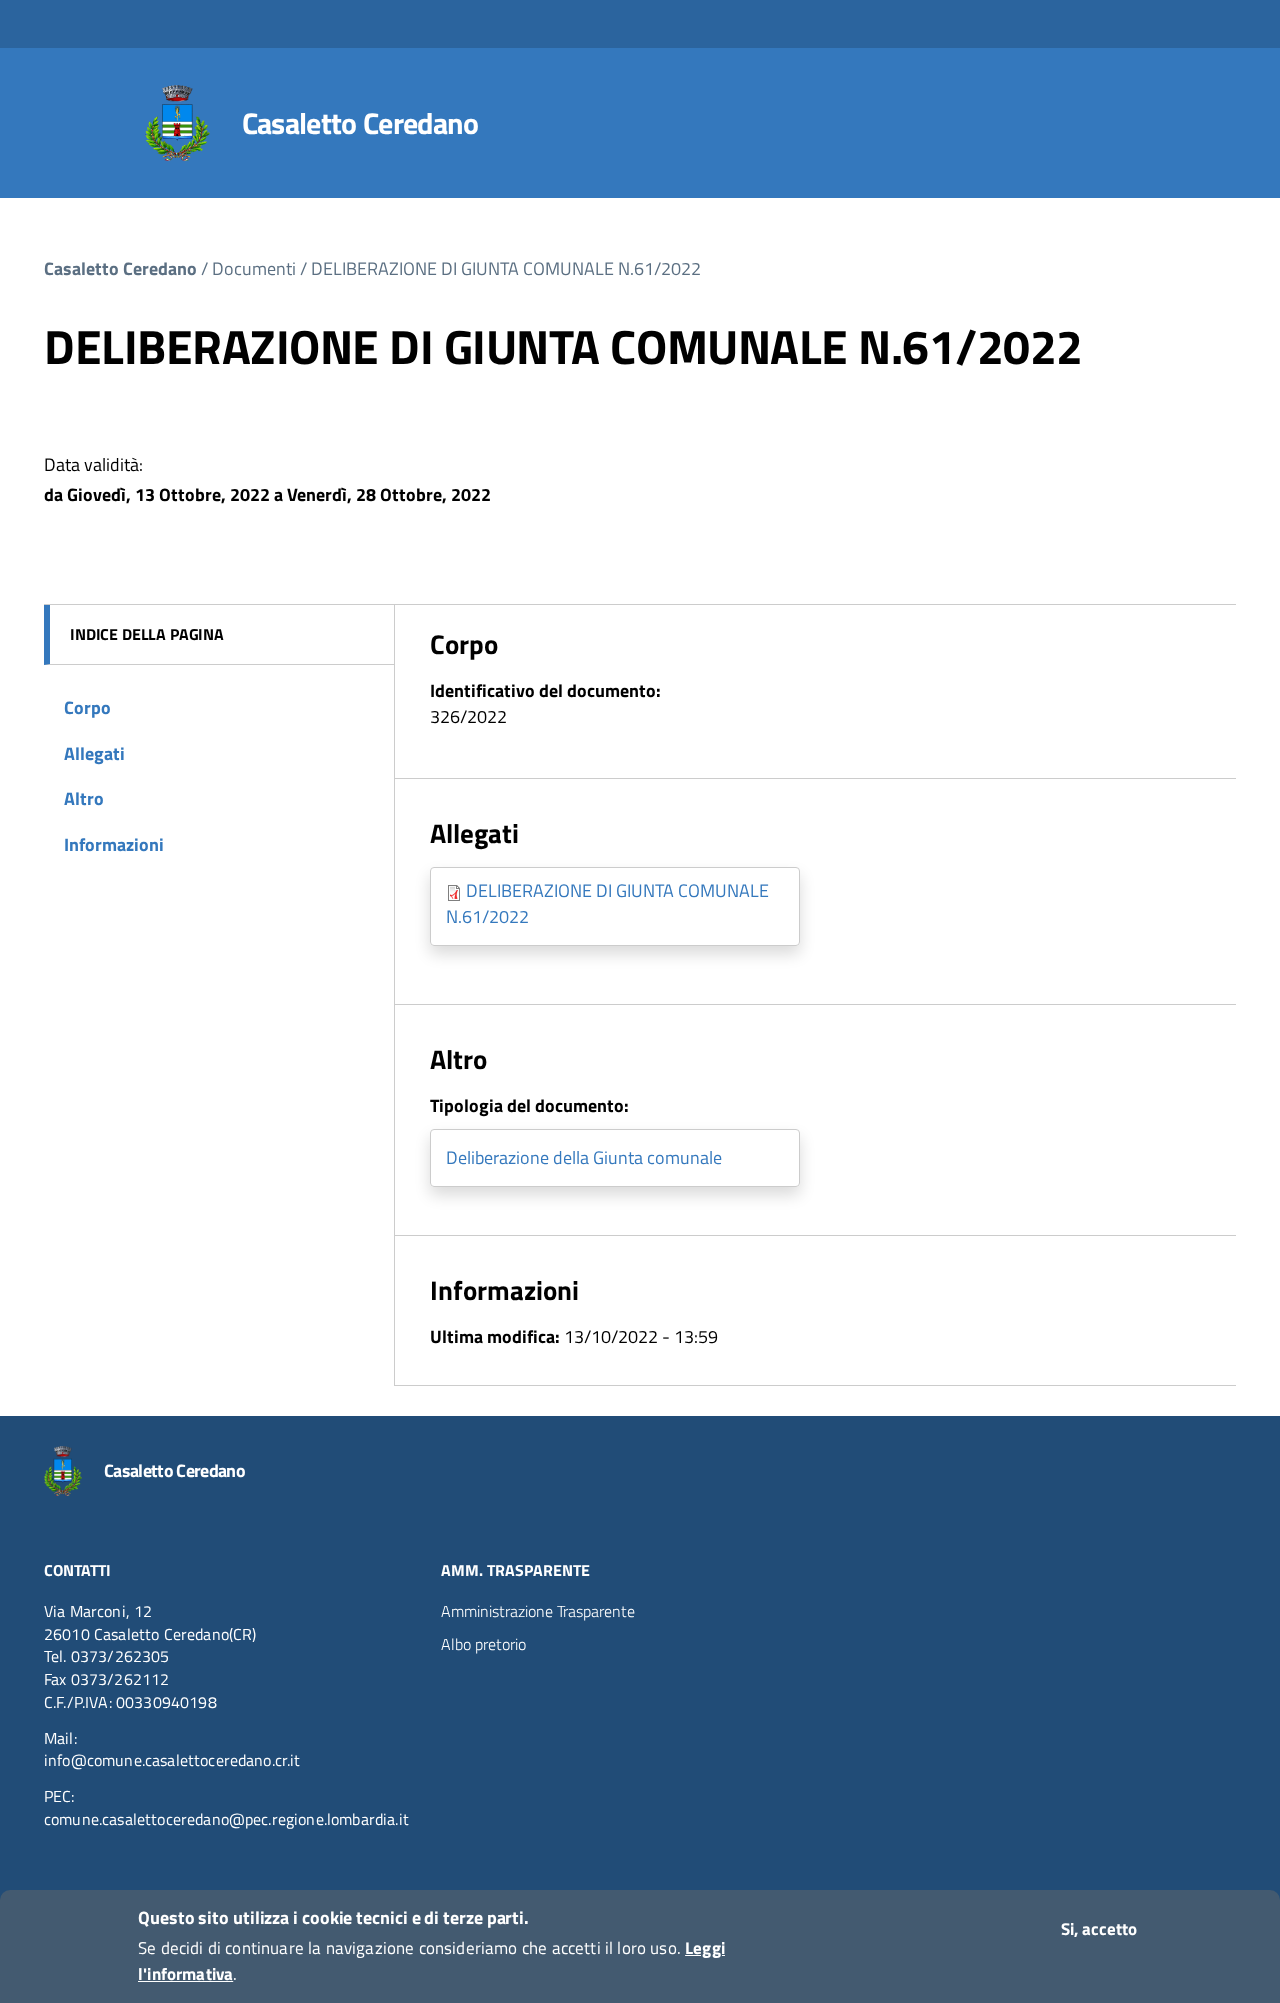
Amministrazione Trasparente (538, 1611)
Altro (84, 798)
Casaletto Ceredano (360, 123)
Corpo (87, 707)
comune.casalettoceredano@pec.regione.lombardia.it (226, 1819)
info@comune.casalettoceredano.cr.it (172, 1760)
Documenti (254, 268)
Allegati (94, 753)
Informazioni (114, 844)
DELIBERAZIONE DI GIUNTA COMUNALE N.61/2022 (506, 268)
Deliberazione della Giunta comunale (584, 1157)
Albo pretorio (483, 1644)
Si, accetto (1099, 1929)
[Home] (177, 123)
